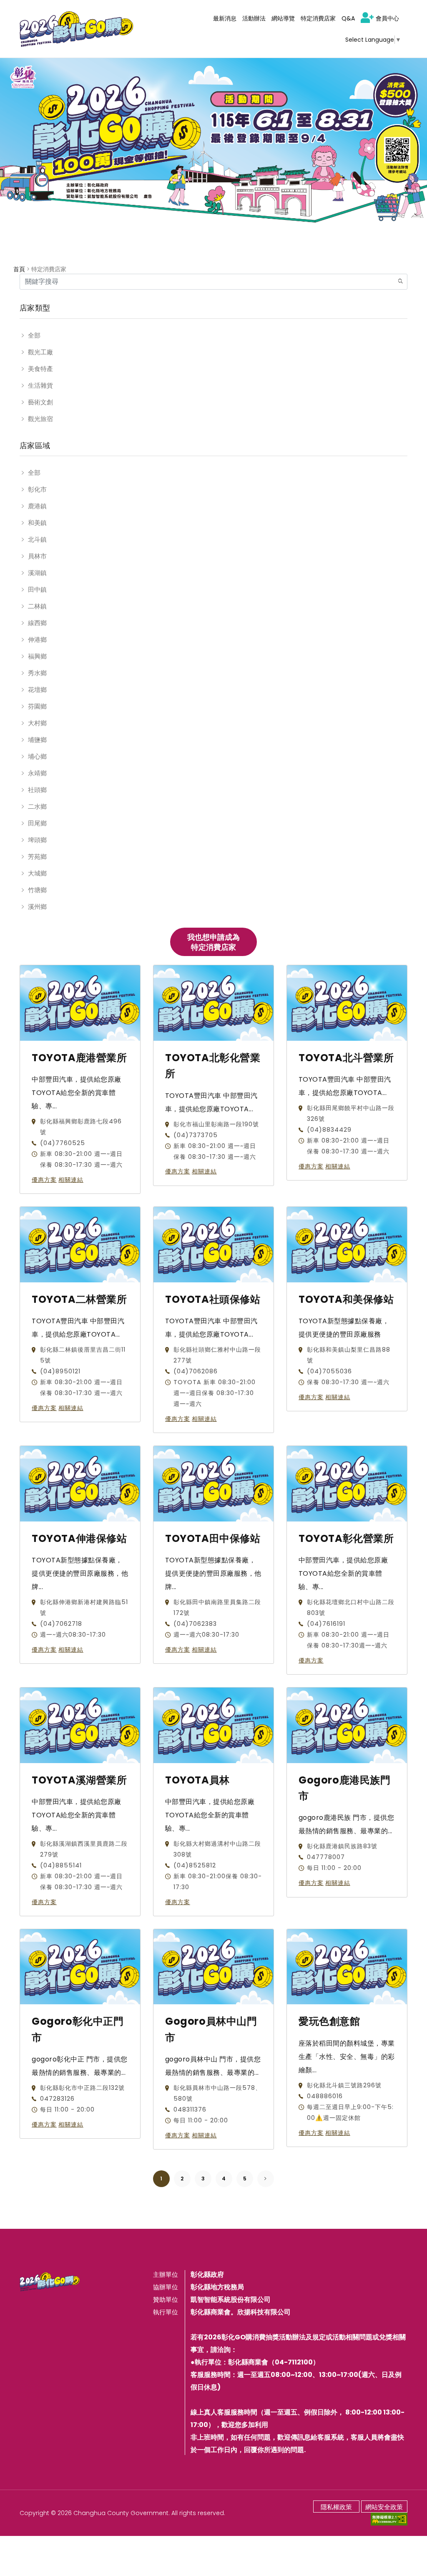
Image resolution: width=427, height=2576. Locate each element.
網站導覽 (283, 18)
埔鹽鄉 (37, 740)
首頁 (19, 269)
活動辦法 (254, 18)
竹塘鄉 (37, 890)
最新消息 (225, 18)
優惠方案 (44, 1180)
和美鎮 (37, 523)
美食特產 (40, 369)
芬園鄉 (37, 706)
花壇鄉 (37, 690)
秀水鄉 (37, 673)
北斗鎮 (37, 539)
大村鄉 (37, 723)
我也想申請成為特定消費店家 (213, 942)
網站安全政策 (384, 2507)
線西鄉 (37, 623)
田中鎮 (37, 589)
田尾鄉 (37, 823)
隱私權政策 (336, 2507)
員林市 (37, 556)
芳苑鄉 (37, 857)
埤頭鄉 (37, 840)
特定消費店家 (318, 18)
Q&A (348, 18)
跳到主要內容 (26, 10)
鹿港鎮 (37, 506)
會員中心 (387, 18)
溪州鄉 (37, 907)
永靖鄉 (37, 773)
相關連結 (71, 1180)
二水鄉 (37, 806)
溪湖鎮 (37, 573)
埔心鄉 (37, 756)
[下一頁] (266, 2179)
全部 (34, 335)
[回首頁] (77, 29)
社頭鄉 (37, 790)
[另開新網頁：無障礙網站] (389, 2519)
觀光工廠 (40, 352)
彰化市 (37, 489)
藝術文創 (40, 402)
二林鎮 (37, 606)
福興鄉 (37, 656)
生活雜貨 (40, 385)
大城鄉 (37, 873)
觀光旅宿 (40, 419)
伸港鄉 (37, 640)
